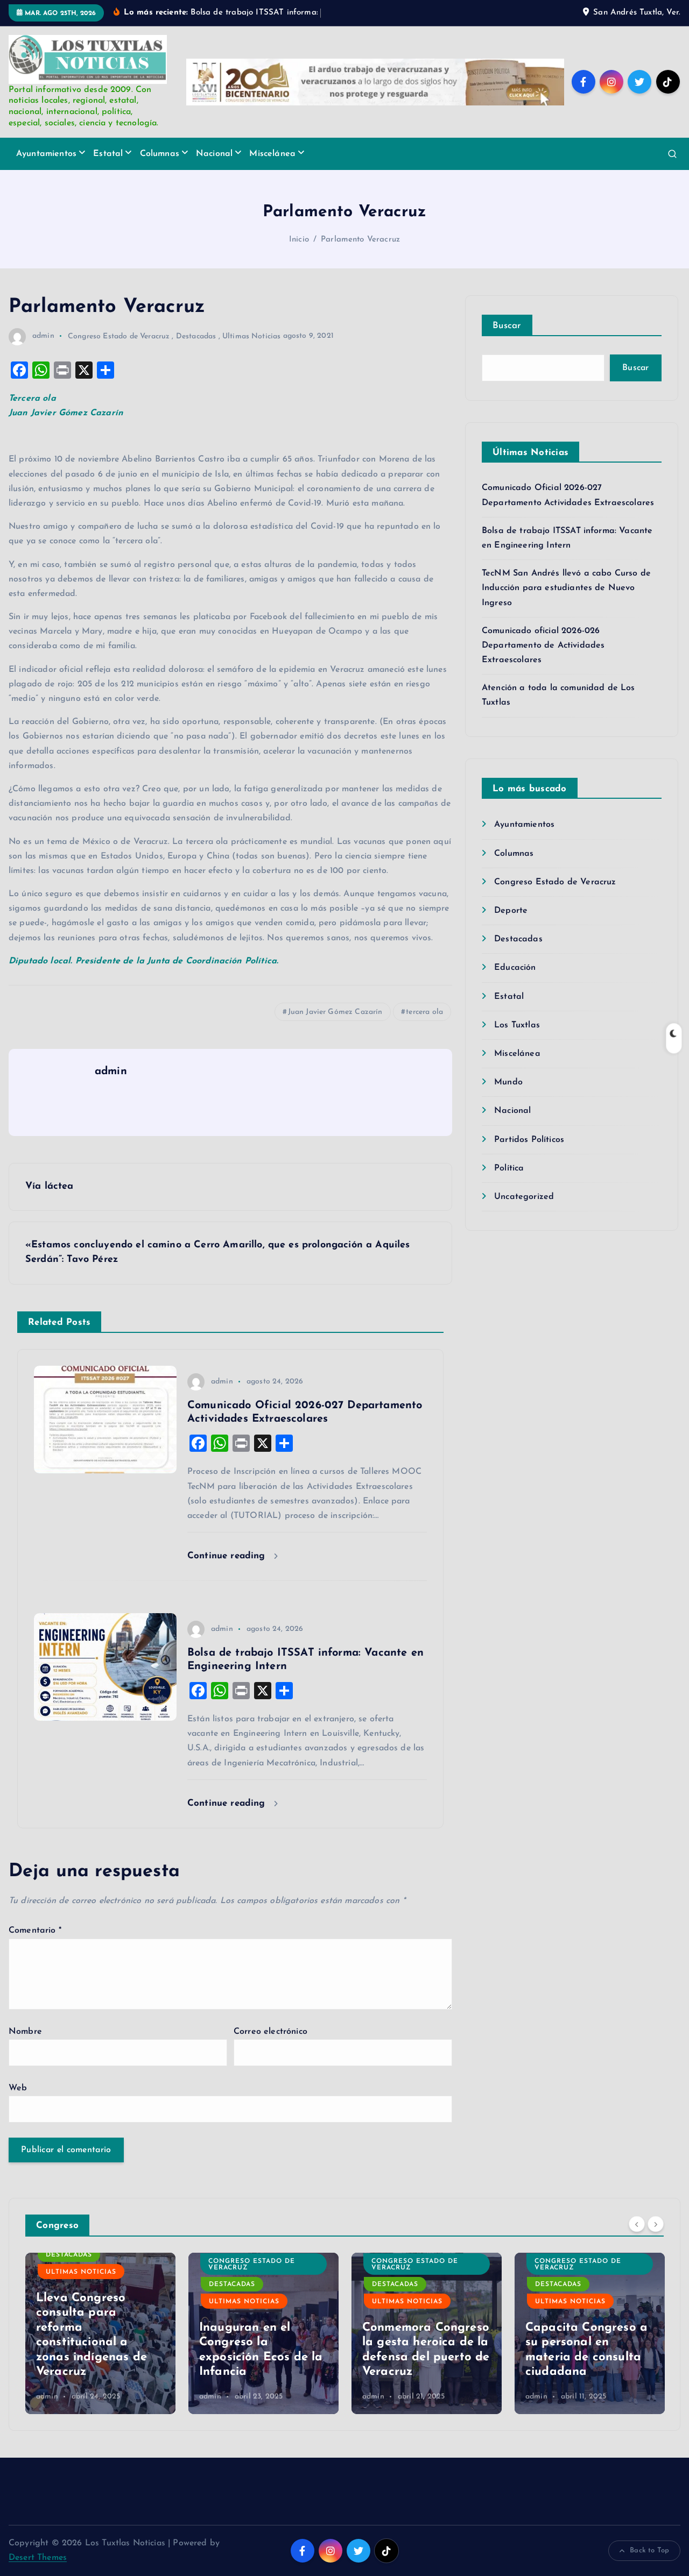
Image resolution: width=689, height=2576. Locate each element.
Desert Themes (38, 2558)
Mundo (508, 1082)
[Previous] (637, 2224)
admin (43, 336)
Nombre (25, 2032)
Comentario (35, 1931)
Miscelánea (272, 154)
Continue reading (228, 1556)
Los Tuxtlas (517, 1025)
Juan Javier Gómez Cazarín (335, 1012)
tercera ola (424, 1012)
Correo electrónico (270, 2032)
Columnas (160, 154)
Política (509, 1168)
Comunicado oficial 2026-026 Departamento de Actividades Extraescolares (543, 645)
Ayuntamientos (46, 154)
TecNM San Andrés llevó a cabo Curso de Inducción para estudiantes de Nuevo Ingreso (566, 588)
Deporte (511, 911)
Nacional (214, 154)
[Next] (656, 2224)
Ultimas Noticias (252, 336)
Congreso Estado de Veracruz (119, 336)
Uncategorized (524, 1197)
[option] (100, 2333)
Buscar (507, 326)
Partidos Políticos (529, 1140)
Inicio (299, 240)
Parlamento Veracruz (360, 240)
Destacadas (196, 336)
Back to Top (649, 2550)
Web (18, 2088)
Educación (515, 968)
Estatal (108, 154)
